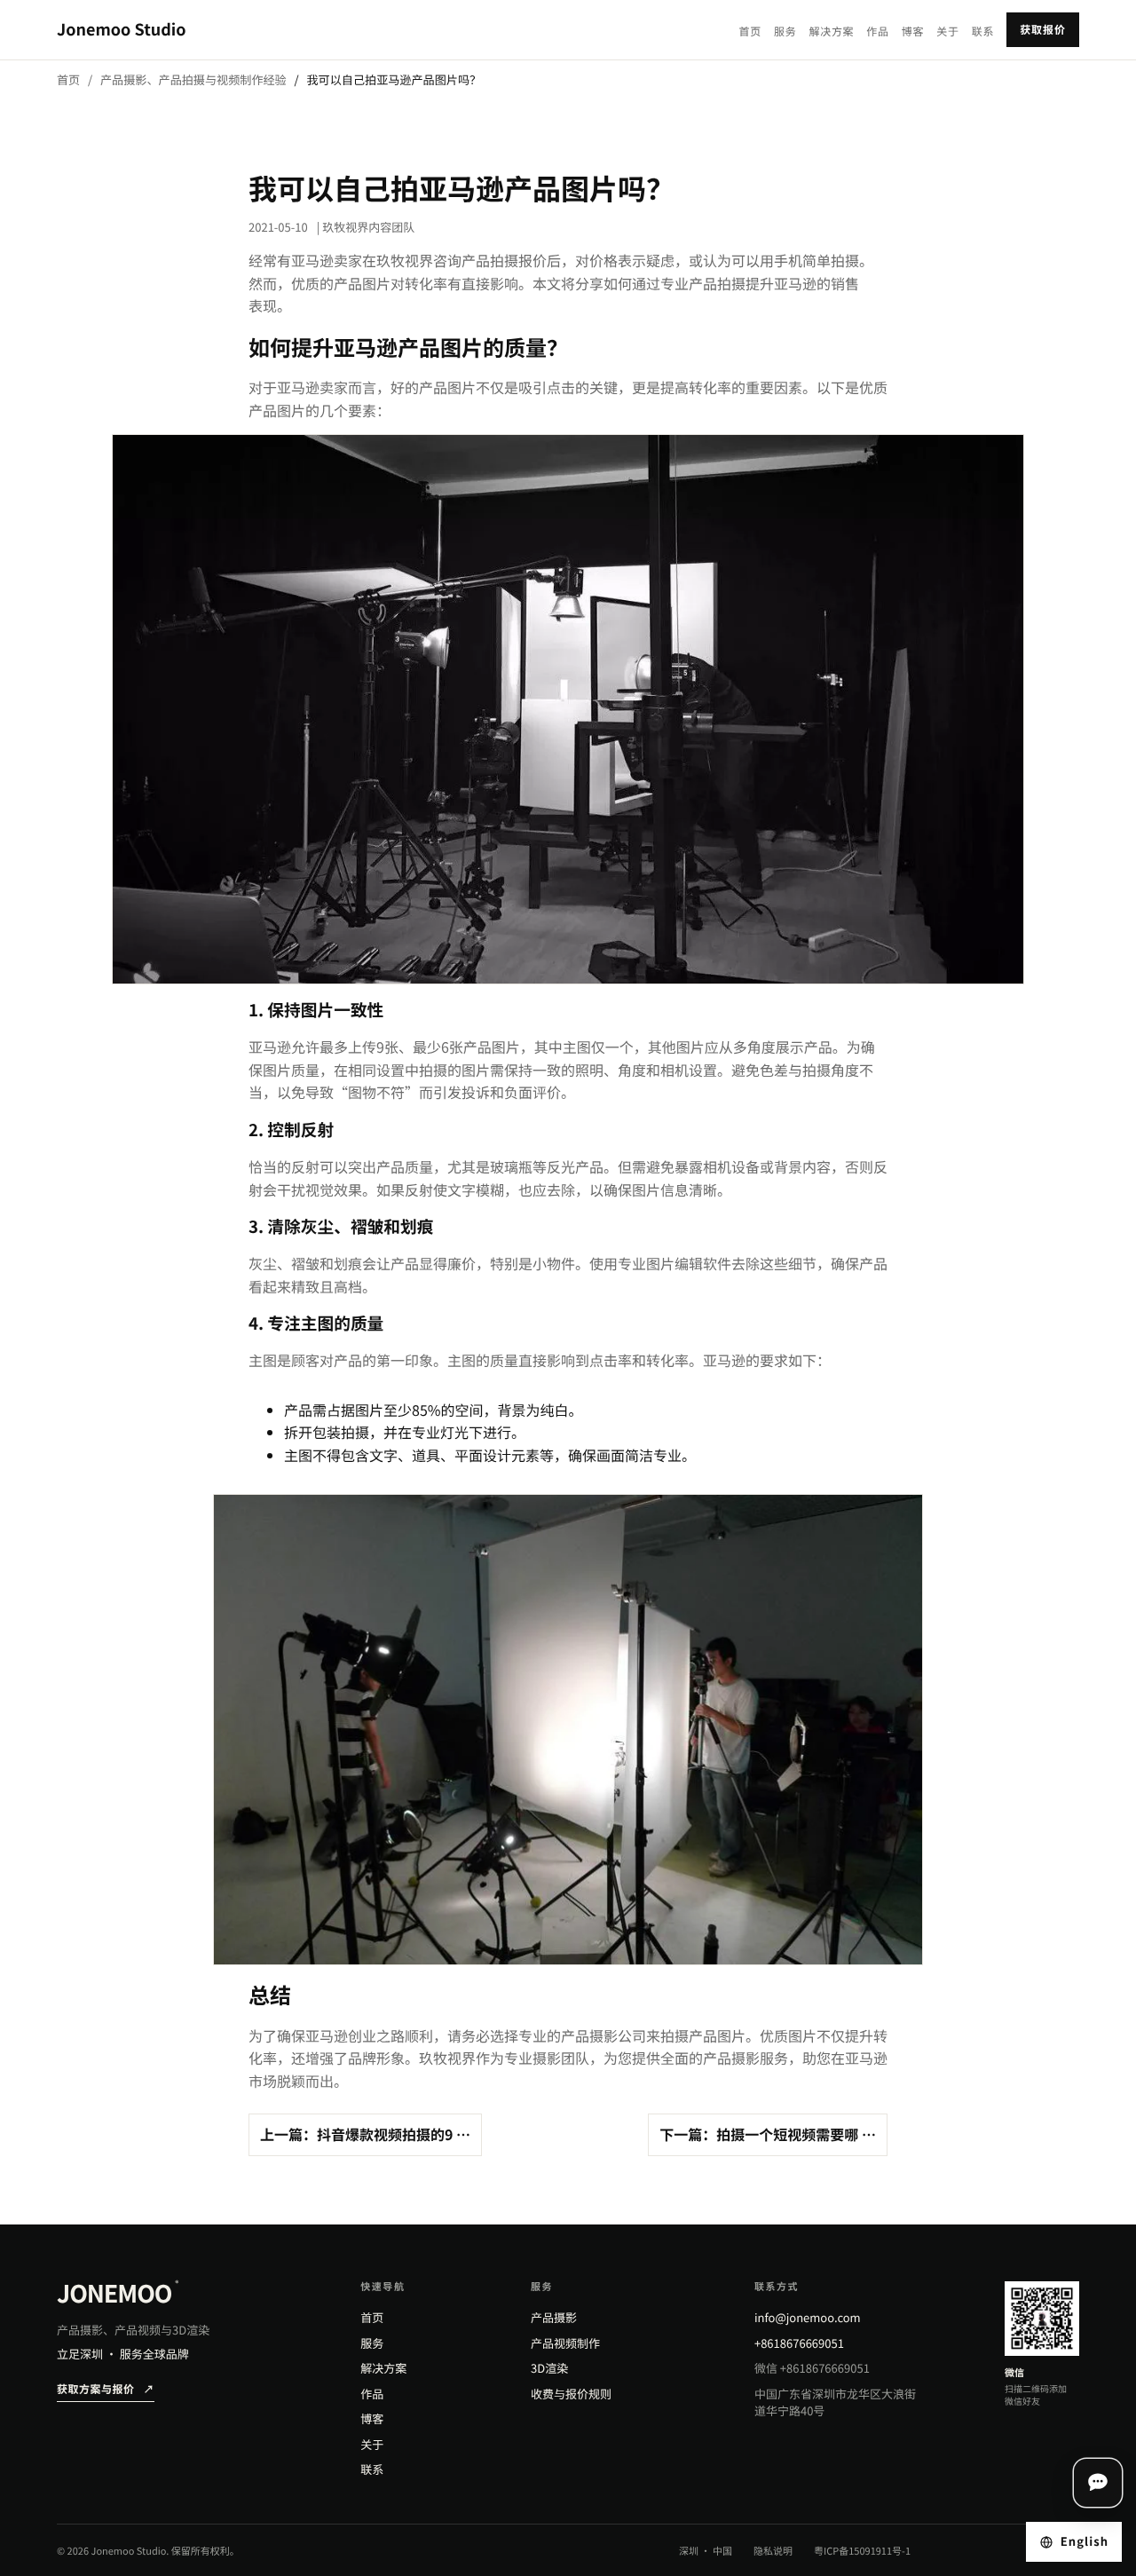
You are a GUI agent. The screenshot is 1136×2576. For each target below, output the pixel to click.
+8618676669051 (799, 2343)
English (1085, 2541)
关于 (947, 32)
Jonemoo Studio (122, 29)
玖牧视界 (405, 260)
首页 (750, 32)
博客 (913, 32)
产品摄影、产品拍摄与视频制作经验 (193, 79)
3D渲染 (549, 2368)
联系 (983, 32)
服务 (785, 32)
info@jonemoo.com (808, 2317)
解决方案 (831, 32)
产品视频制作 (565, 2343)
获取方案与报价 (106, 2389)
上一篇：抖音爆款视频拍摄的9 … (365, 2134)
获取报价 (1043, 30)
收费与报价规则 (571, 2394)
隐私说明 (773, 2551)
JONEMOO (118, 2293)
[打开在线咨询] (1098, 2483)
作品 (877, 32)
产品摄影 (554, 2317)
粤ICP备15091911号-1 (862, 2551)
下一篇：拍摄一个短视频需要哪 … (768, 2134)
